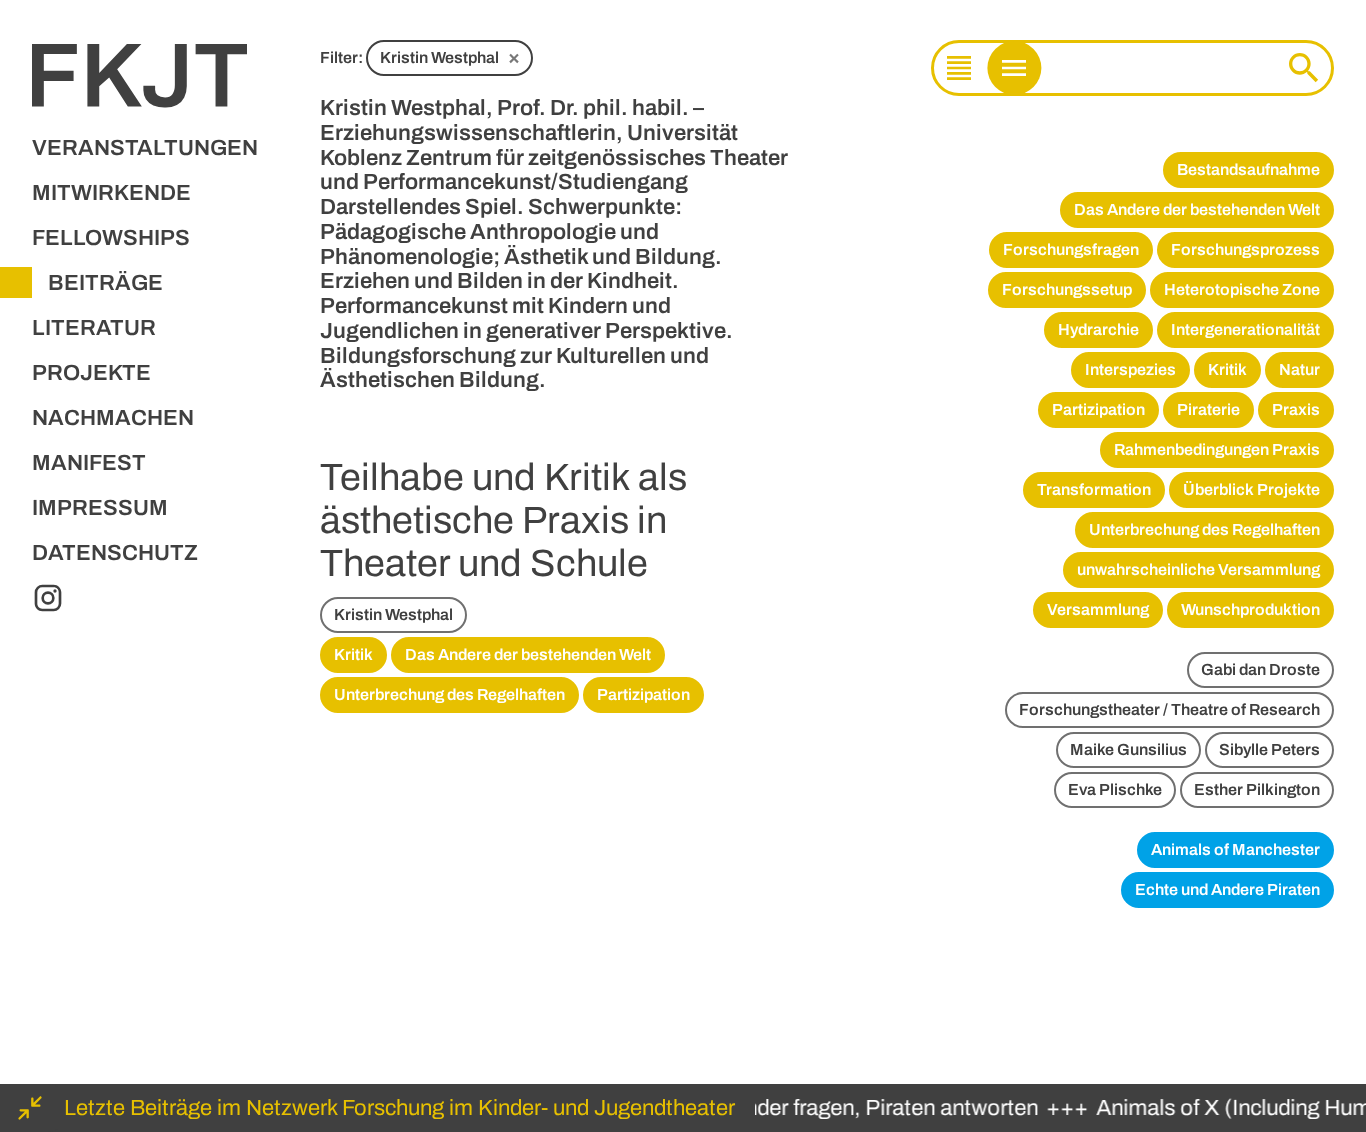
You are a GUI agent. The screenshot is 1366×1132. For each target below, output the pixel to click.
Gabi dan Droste (1260, 669)
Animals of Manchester (1235, 849)
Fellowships (111, 238)
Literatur (94, 328)
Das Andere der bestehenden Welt (528, 654)
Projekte (91, 373)
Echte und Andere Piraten (1227, 889)
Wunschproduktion (1250, 609)
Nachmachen (113, 418)
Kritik (353, 654)
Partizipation (643, 694)
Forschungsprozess (1245, 249)
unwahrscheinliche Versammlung (1198, 569)
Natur (1299, 369)
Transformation (1094, 489)
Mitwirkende (111, 193)
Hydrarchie (1098, 329)
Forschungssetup (1067, 289)
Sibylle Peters (1269, 749)
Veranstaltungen (145, 148)
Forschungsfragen (1071, 249)
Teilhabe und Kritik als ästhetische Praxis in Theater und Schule (503, 520)
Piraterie (1208, 409)
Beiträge (105, 283)
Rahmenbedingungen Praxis (1217, 449)
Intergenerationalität (1245, 329)
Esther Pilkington (1257, 789)
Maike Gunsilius (1128, 749)
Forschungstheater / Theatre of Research (1169, 709)
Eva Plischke (1115, 789)
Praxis (1296, 409)
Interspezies (1130, 369)
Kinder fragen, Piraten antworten (872, 1108)
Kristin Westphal (450, 57)
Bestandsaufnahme (1248, 169)
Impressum (100, 508)
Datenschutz (115, 553)
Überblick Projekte (1251, 489)
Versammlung (1098, 609)
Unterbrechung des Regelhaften (449, 694)
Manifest (89, 463)
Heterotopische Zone (1242, 289)
